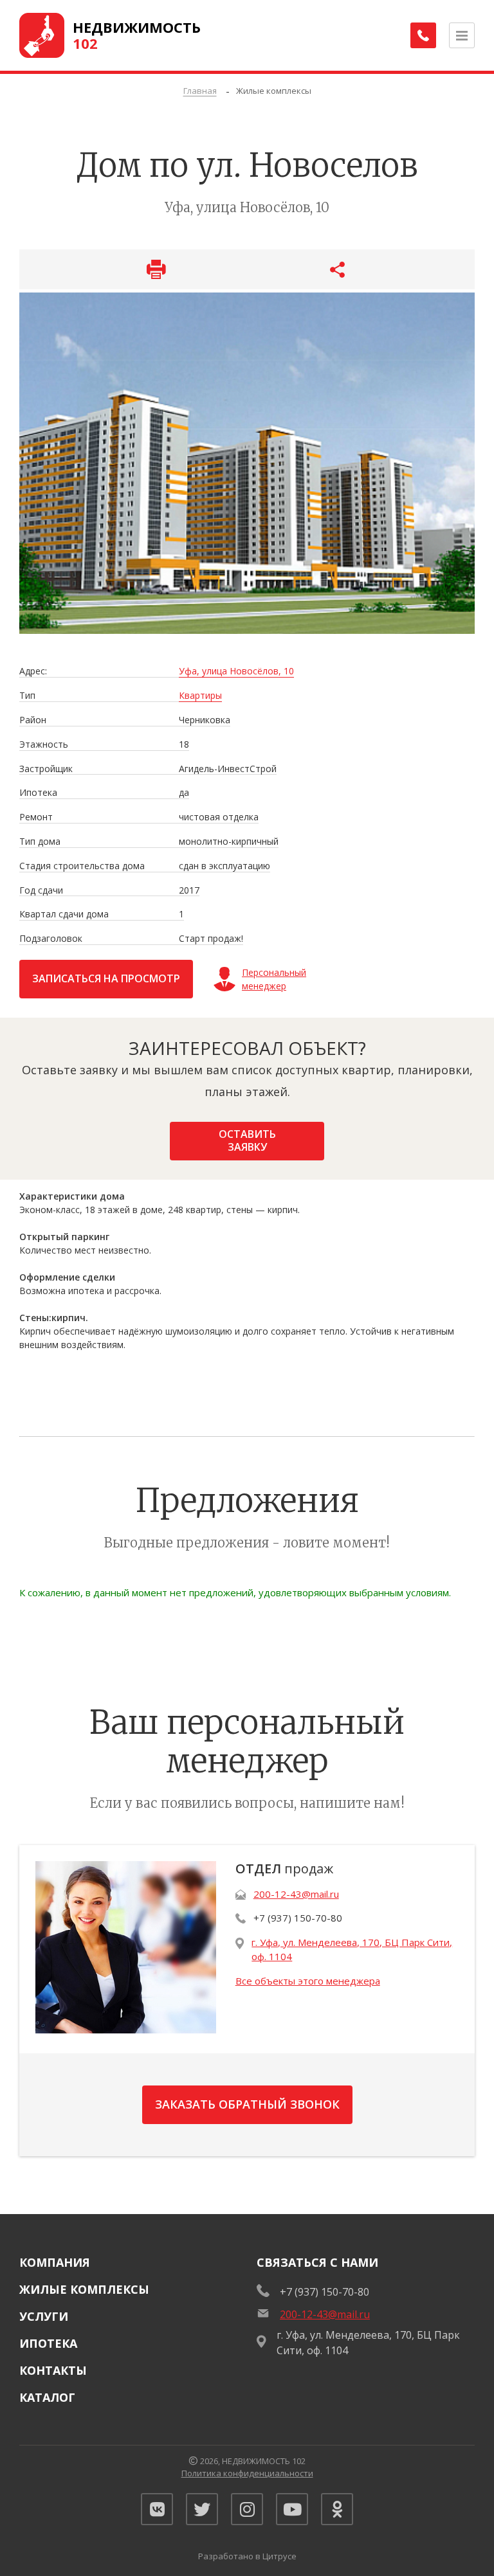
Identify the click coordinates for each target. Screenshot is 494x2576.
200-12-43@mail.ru (296, 1894)
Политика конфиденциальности (247, 2473)
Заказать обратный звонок (247, 2104)
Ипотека (48, 2343)
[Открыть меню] (462, 35)
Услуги (44, 2316)
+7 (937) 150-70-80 (298, 1918)
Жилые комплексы (84, 2289)
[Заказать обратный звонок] (423, 35)
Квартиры (200, 696)
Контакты (53, 2370)
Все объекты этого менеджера (308, 1981)
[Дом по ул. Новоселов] (247, 463)
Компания (55, 2262)
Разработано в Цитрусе (247, 2556)
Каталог (47, 2397)
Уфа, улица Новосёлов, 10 (236, 671)
